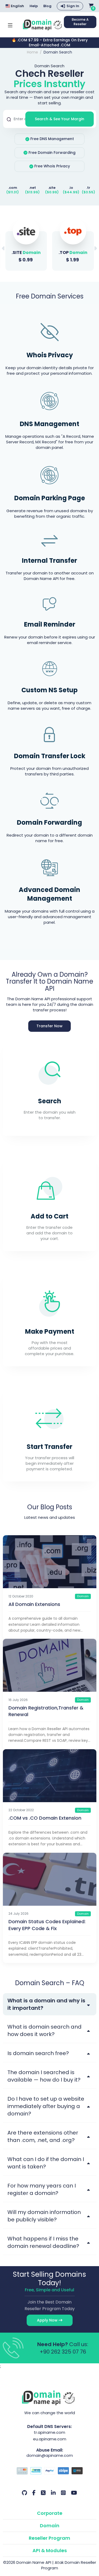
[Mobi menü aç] (10, 25)
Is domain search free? (38, 2053)
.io (71, 188)
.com (13, 188)
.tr (88, 188)
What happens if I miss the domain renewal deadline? (43, 2242)
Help (34, 6)
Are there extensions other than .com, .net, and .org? (43, 2136)
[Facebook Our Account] (34, 2493)
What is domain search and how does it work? (44, 2030)
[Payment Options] (50, 2471)
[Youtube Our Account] (74, 2493)
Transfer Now (49, 1026)
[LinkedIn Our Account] (53, 2493)
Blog (47, 6)
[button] (95, 248)
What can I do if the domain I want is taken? (46, 2163)
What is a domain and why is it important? (46, 2004)
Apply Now (48, 2320)
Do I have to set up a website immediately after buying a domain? (46, 2106)
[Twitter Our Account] (43, 2493)
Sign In (73, 6)
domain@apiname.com (50, 2455)
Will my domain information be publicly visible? (44, 2216)
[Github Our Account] (24, 2493)
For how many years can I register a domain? (42, 2189)
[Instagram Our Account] (63, 2493)
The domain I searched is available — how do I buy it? (44, 2076)
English (17, 6)
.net (32, 188)
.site (52, 188)
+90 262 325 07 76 (63, 2352)
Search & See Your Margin (60, 119)
